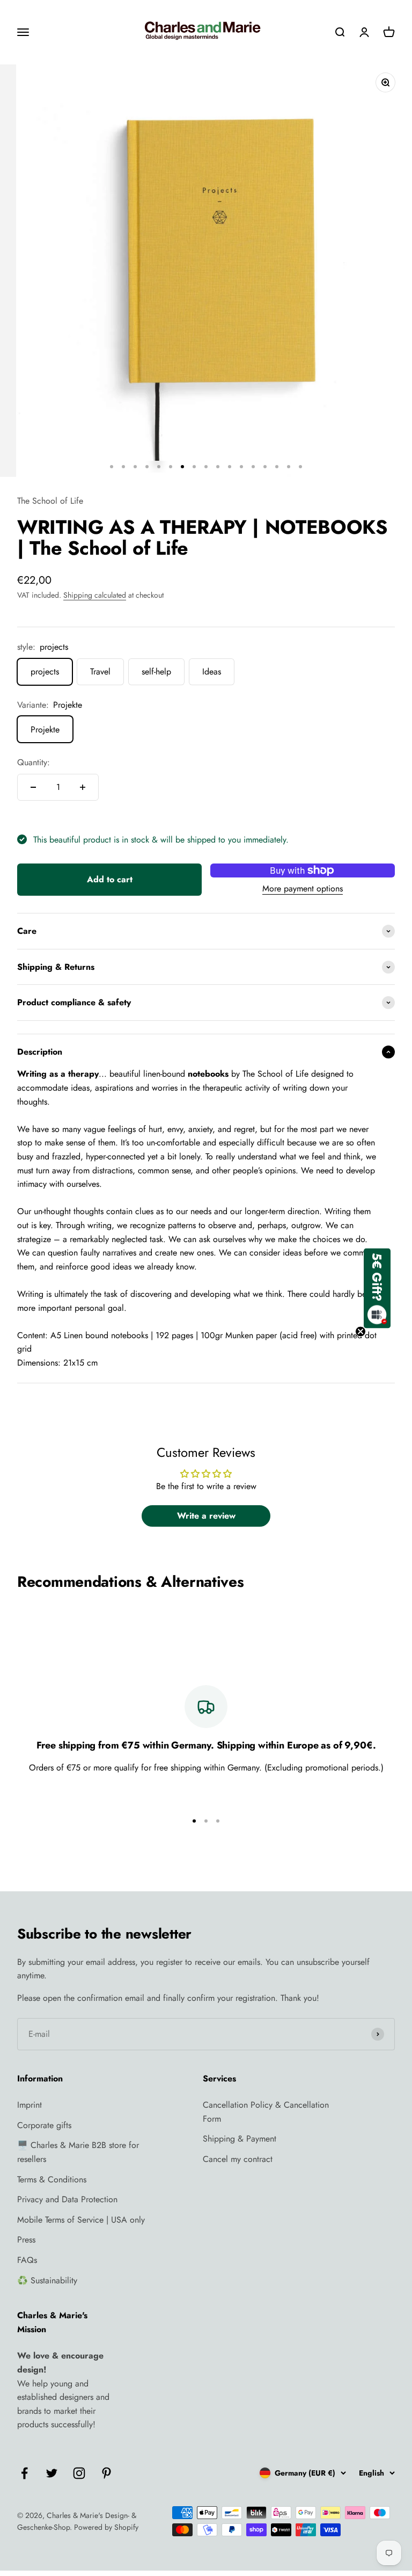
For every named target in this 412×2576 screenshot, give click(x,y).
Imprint (30, 2105)
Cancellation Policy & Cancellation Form (266, 2112)
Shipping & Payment (240, 2139)
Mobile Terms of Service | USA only (81, 2220)
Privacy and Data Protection (67, 2199)
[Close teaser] (360, 1331)
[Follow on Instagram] (79, 2473)
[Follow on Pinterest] (106, 2473)
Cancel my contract (238, 2159)
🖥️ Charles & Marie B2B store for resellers (78, 2152)
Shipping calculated (95, 595)
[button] (377, 1288)
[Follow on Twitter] (52, 2473)
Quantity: (34, 762)
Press (26, 2240)
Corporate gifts (44, 2125)
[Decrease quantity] (33, 787)
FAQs (27, 2260)
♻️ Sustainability (47, 2280)
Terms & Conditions (52, 2179)
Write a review (206, 1516)
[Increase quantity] (83, 787)
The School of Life (50, 501)
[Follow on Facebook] (24, 2473)
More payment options (303, 888)
